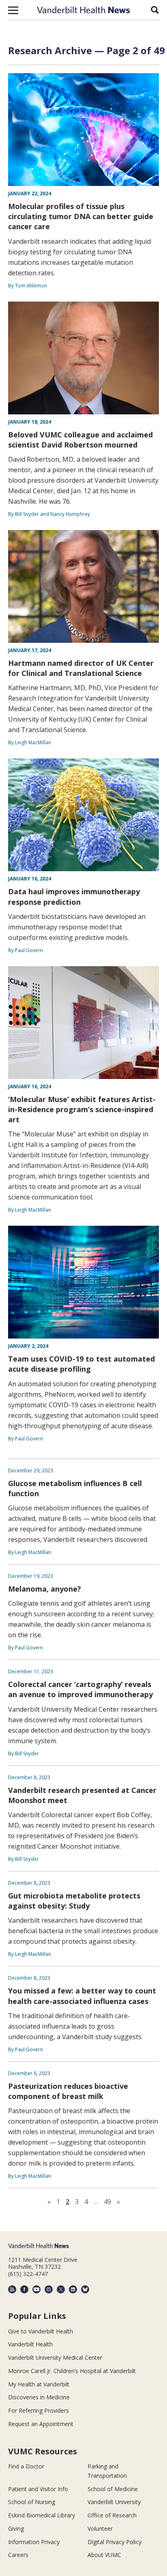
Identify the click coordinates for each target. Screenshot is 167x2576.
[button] (13, 10)
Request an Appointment (41, 2424)
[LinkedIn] (73, 2289)
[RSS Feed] (12, 2289)
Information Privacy (34, 2542)
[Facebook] (24, 2289)
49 (107, 2202)
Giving (16, 2528)
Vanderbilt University (114, 2502)
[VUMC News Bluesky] (85, 2289)
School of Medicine (113, 2489)
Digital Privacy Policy (115, 2542)
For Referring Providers (39, 2410)
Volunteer (100, 2528)
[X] (61, 2289)
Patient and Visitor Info (38, 2489)
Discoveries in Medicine (39, 2397)
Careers (18, 2555)
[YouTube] (36, 2289)
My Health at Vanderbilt (39, 2384)
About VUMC (104, 2555)
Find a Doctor (26, 2466)
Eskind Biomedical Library (42, 2515)
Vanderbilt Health (30, 2344)
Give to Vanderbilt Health (41, 2331)
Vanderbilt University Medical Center (55, 2357)
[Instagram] (49, 2289)
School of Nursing (32, 2502)
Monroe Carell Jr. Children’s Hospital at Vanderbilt (72, 2371)
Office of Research (112, 2515)
